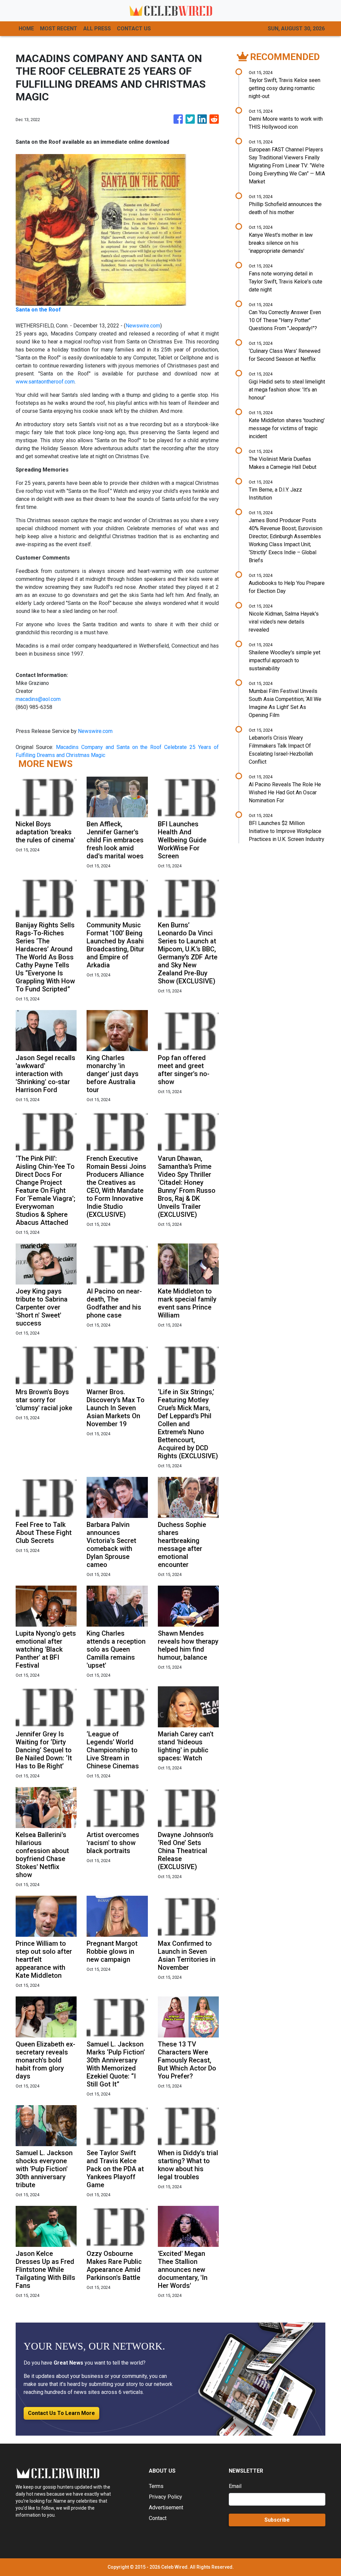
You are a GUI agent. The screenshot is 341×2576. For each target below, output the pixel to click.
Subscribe (277, 2520)
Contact (158, 2518)
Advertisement (166, 2507)
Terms (156, 2486)
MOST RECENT (59, 29)
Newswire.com (143, 326)
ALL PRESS (97, 29)
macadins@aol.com (38, 699)
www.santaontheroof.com (45, 382)
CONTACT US (134, 29)
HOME (26, 29)
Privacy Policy (166, 2497)
